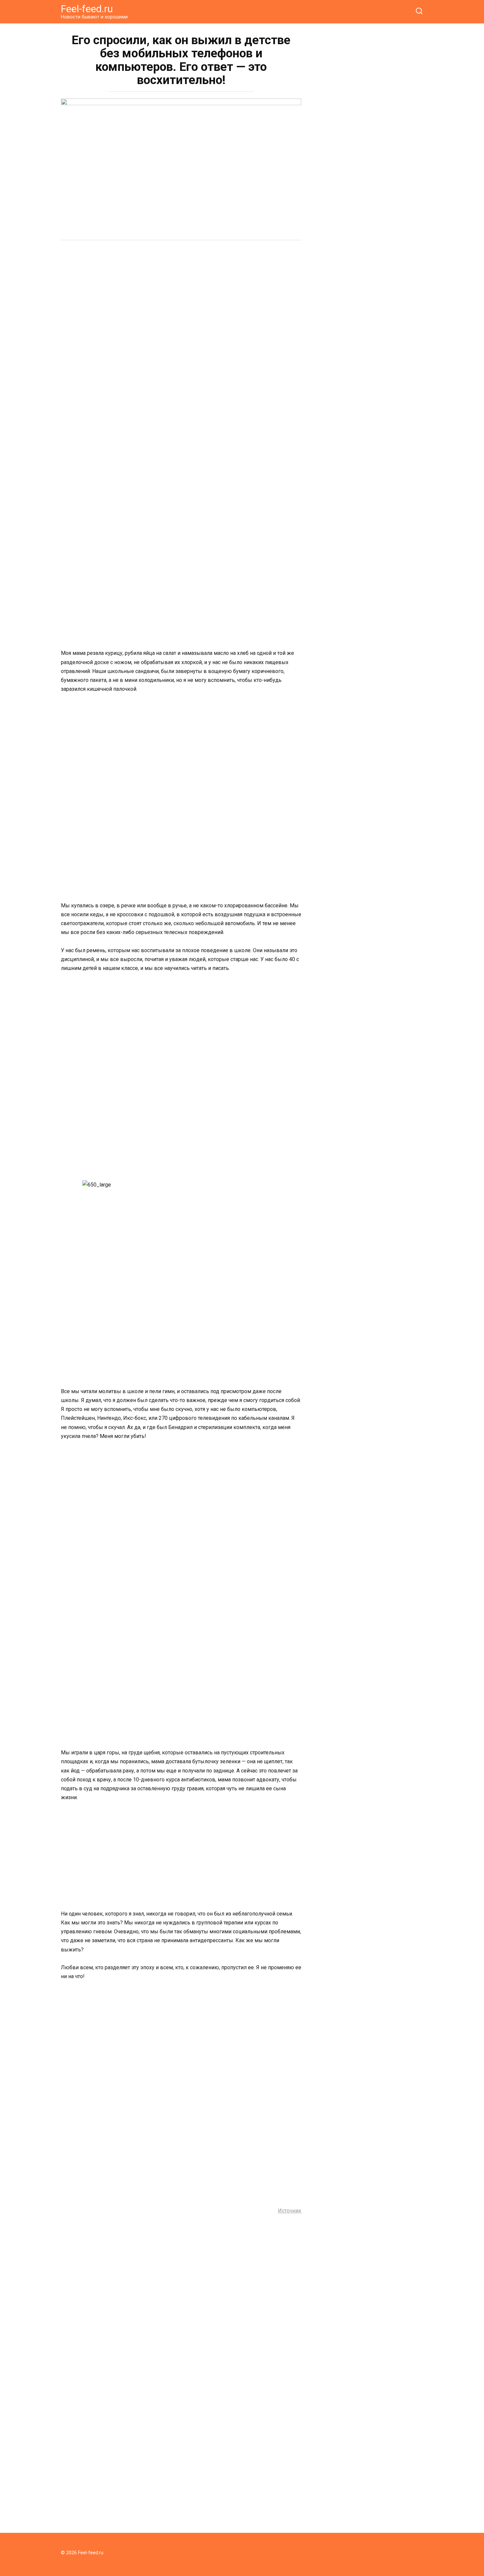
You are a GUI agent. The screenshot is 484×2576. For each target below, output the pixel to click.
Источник (290, 2211)
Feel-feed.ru (87, 9)
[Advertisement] (181, 297)
